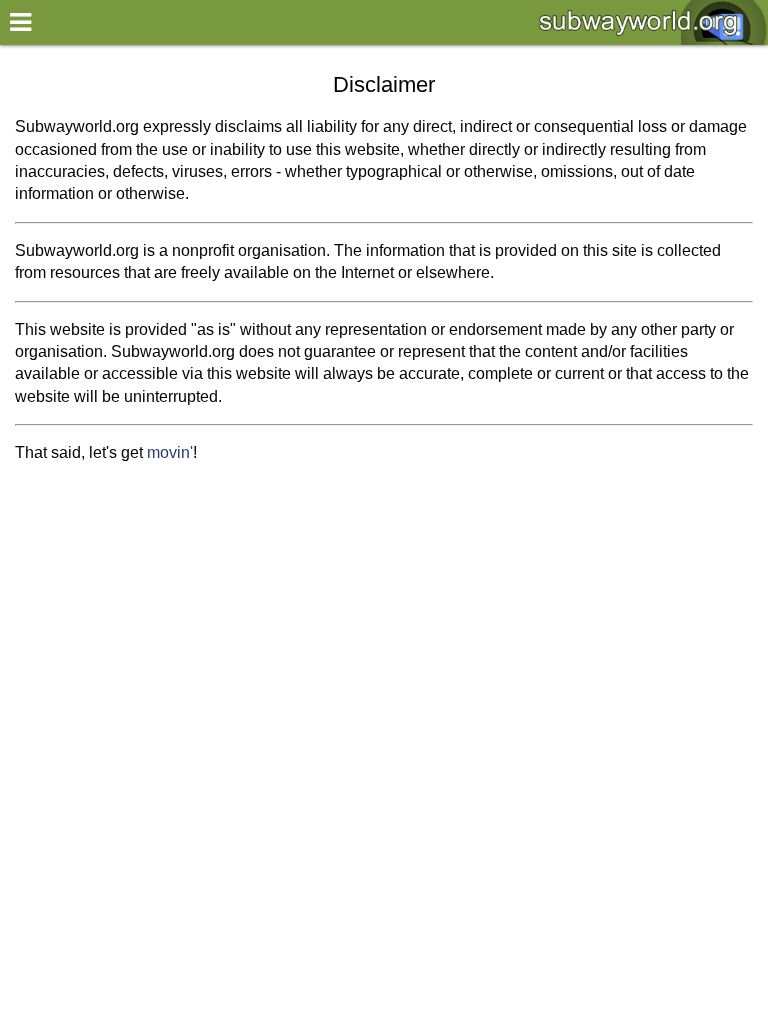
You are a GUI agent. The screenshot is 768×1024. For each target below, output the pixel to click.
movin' (170, 452)
